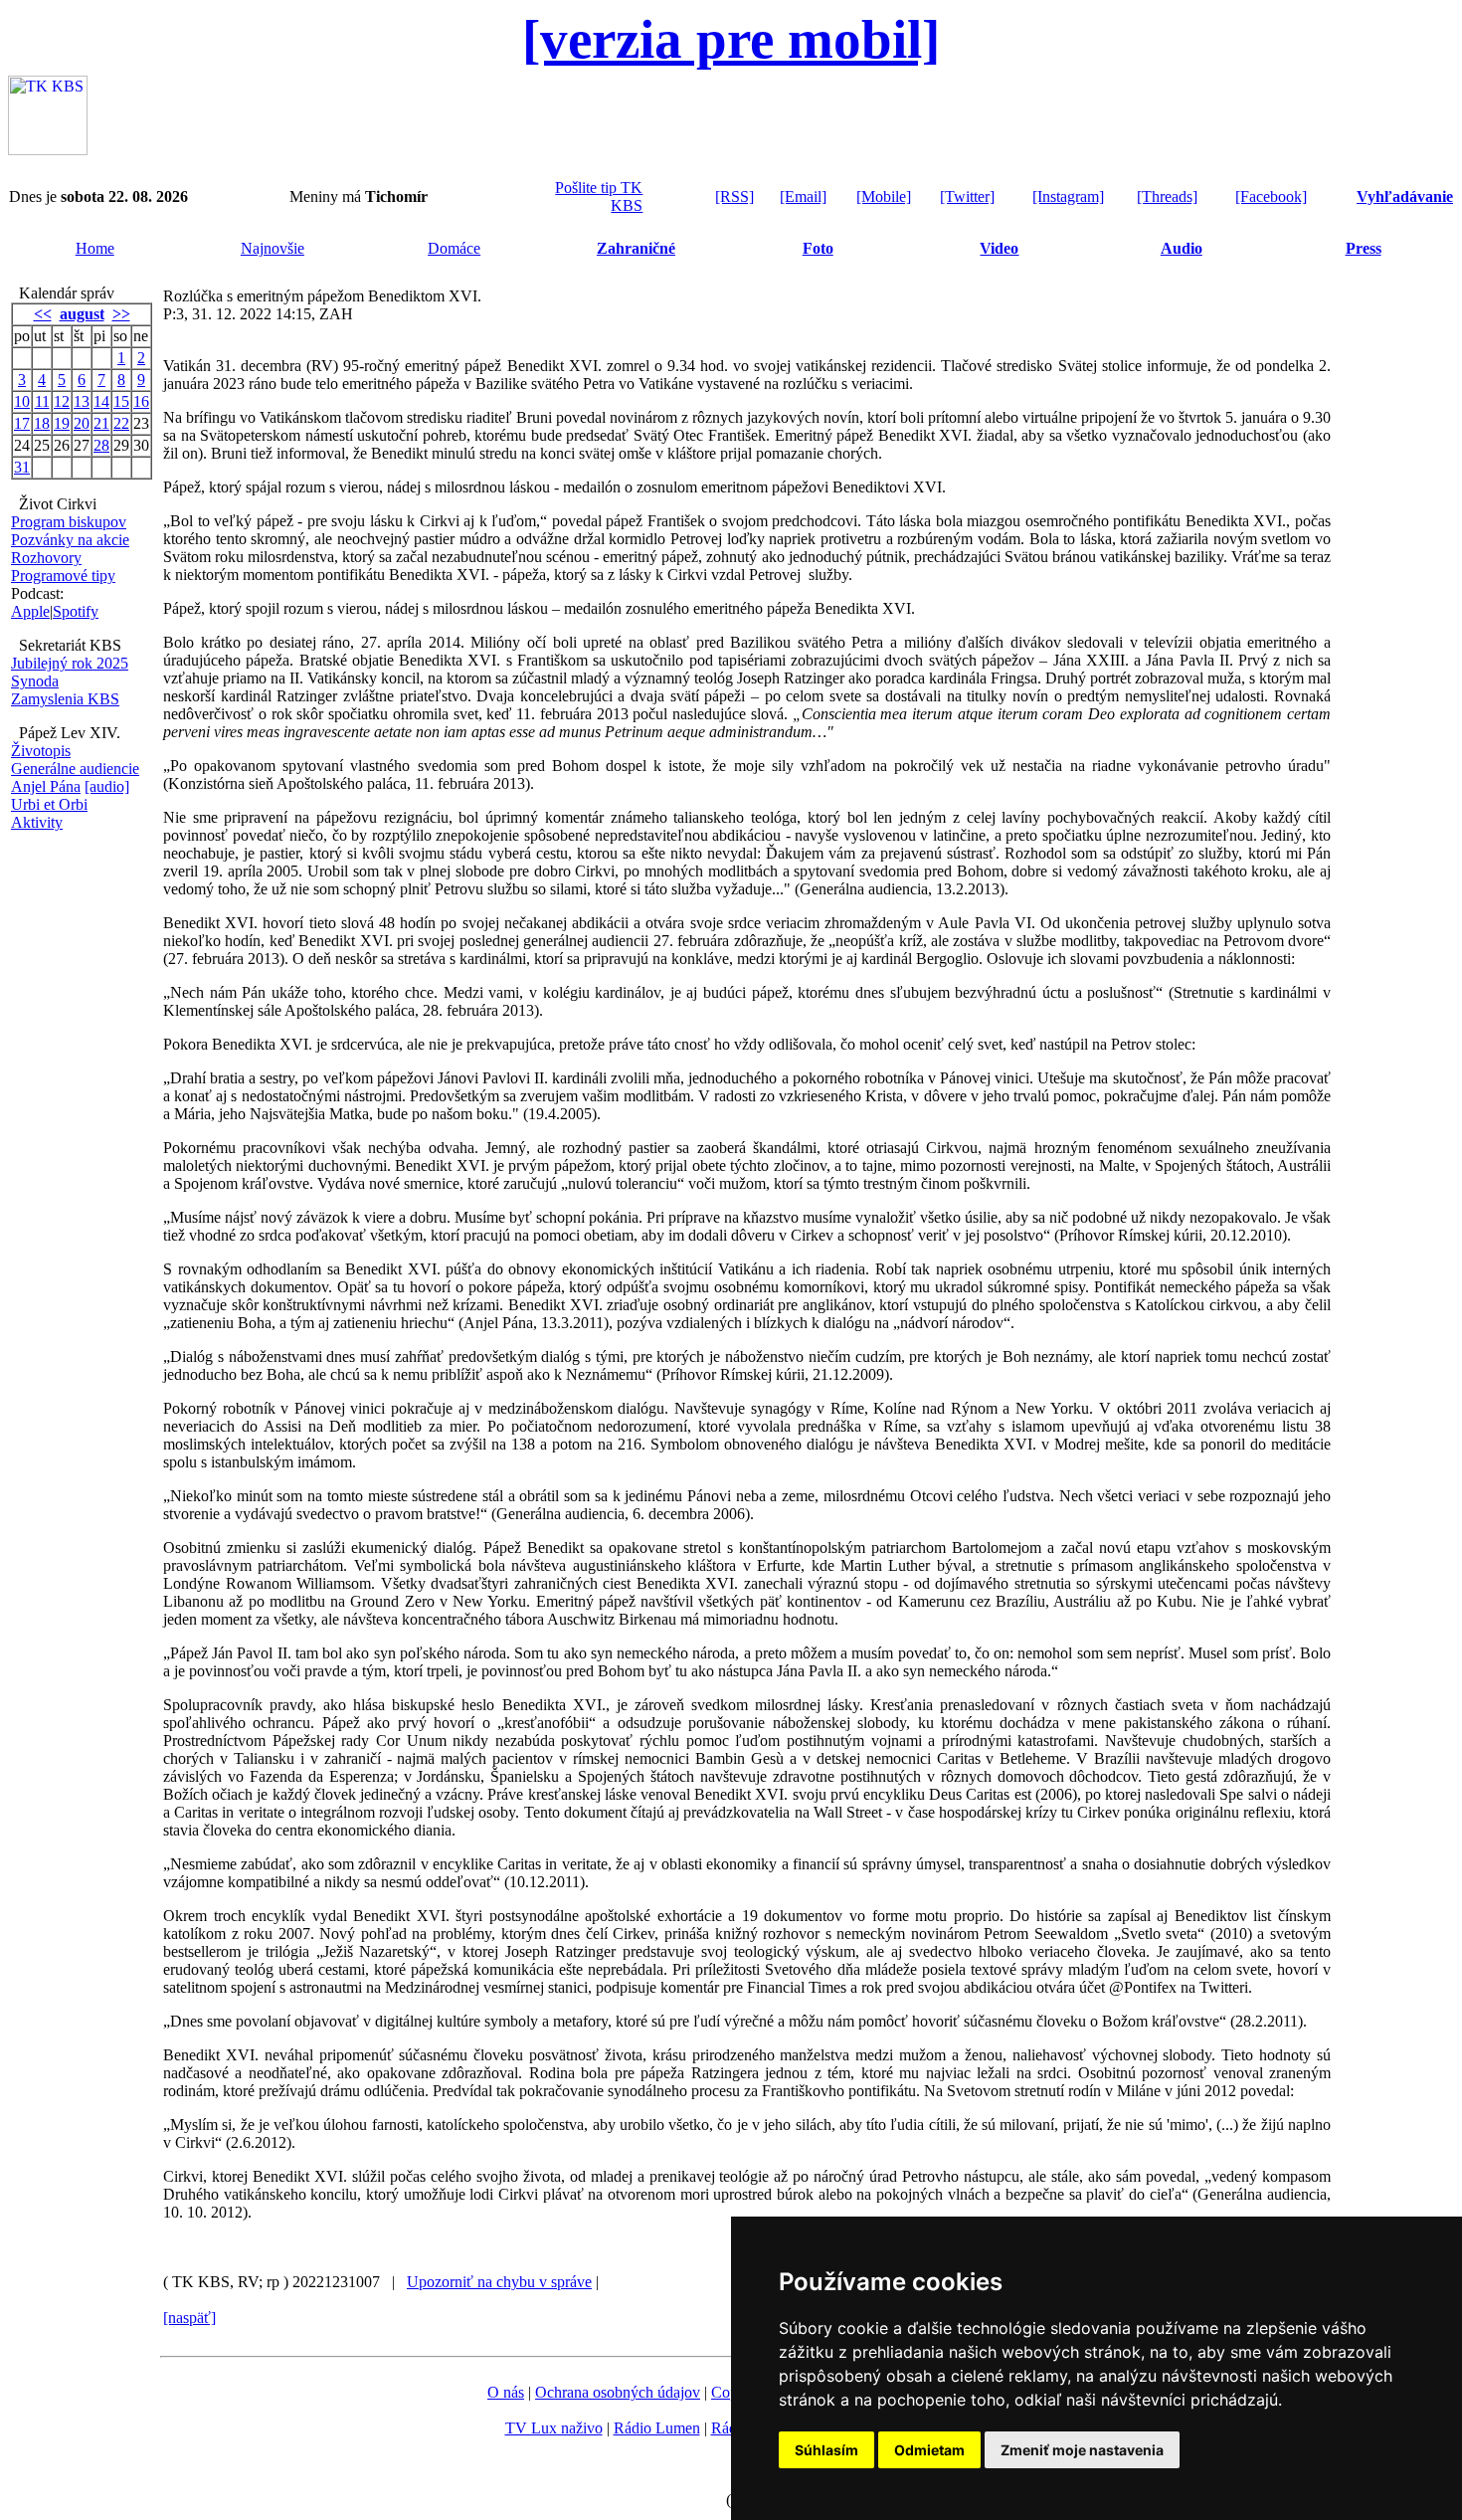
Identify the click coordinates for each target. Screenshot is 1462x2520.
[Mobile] (884, 196)
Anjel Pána (46, 786)
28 (101, 445)
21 (101, 423)
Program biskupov (69, 522)
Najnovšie (273, 248)
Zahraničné (636, 248)
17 (22, 423)
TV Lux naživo (554, 2428)
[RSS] (734, 196)
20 (82, 423)
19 (62, 423)
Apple (30, 611)
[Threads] (1167, 196)
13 (82, 401)
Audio (1182, 248)
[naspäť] (189, 2318)
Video (999, 248)
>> (121, 314)
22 (121, 423)
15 (121, 401)
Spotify (76, 611)
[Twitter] (967, 196)
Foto (818, 248)
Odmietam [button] (929, 2450)
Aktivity (37, 822)
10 (22, 401)
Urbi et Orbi (49, 804)
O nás (506, 2392)
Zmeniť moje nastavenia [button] (1082, 2450)
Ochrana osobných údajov (618, 2392)
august (82, 314)
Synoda (35, 681)
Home (95, 248)
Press (1364, 248)
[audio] (107, 786)
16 (141, 401)
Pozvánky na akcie (70, 540)
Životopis (41, 751)
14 (101, 401)
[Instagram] (1068, 196)
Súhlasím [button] (826, 2450)
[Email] (803, 196)
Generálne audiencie (75, 769)
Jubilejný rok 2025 (70, 663)
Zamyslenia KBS (65, 699)
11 (42, 401)
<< (43, 314)
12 (62, 401)
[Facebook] (1271, 196)
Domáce (454, 248)
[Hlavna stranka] (48, 150)
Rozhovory (46, 558)
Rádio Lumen (657, 2428)
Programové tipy (63, 576)
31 (22, 467)
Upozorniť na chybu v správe (499, 2282)
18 (42, 423)
